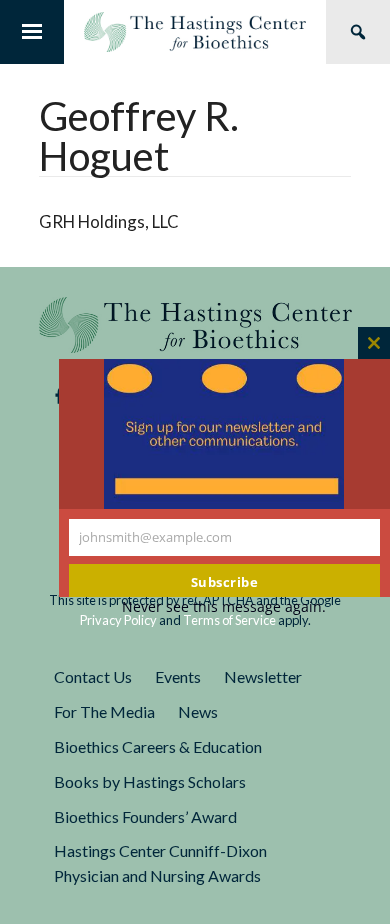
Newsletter (263, 676)
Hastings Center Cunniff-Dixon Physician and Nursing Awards (160, 863)
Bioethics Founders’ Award (145, 816)
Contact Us (93, 676)
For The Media (104, 711)
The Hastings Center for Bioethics (195, 32)
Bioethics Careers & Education (158, 746)
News (198, 711)
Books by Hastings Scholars (150, 781)
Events (178, 676)
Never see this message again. (224, 606)
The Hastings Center (195, 324)
